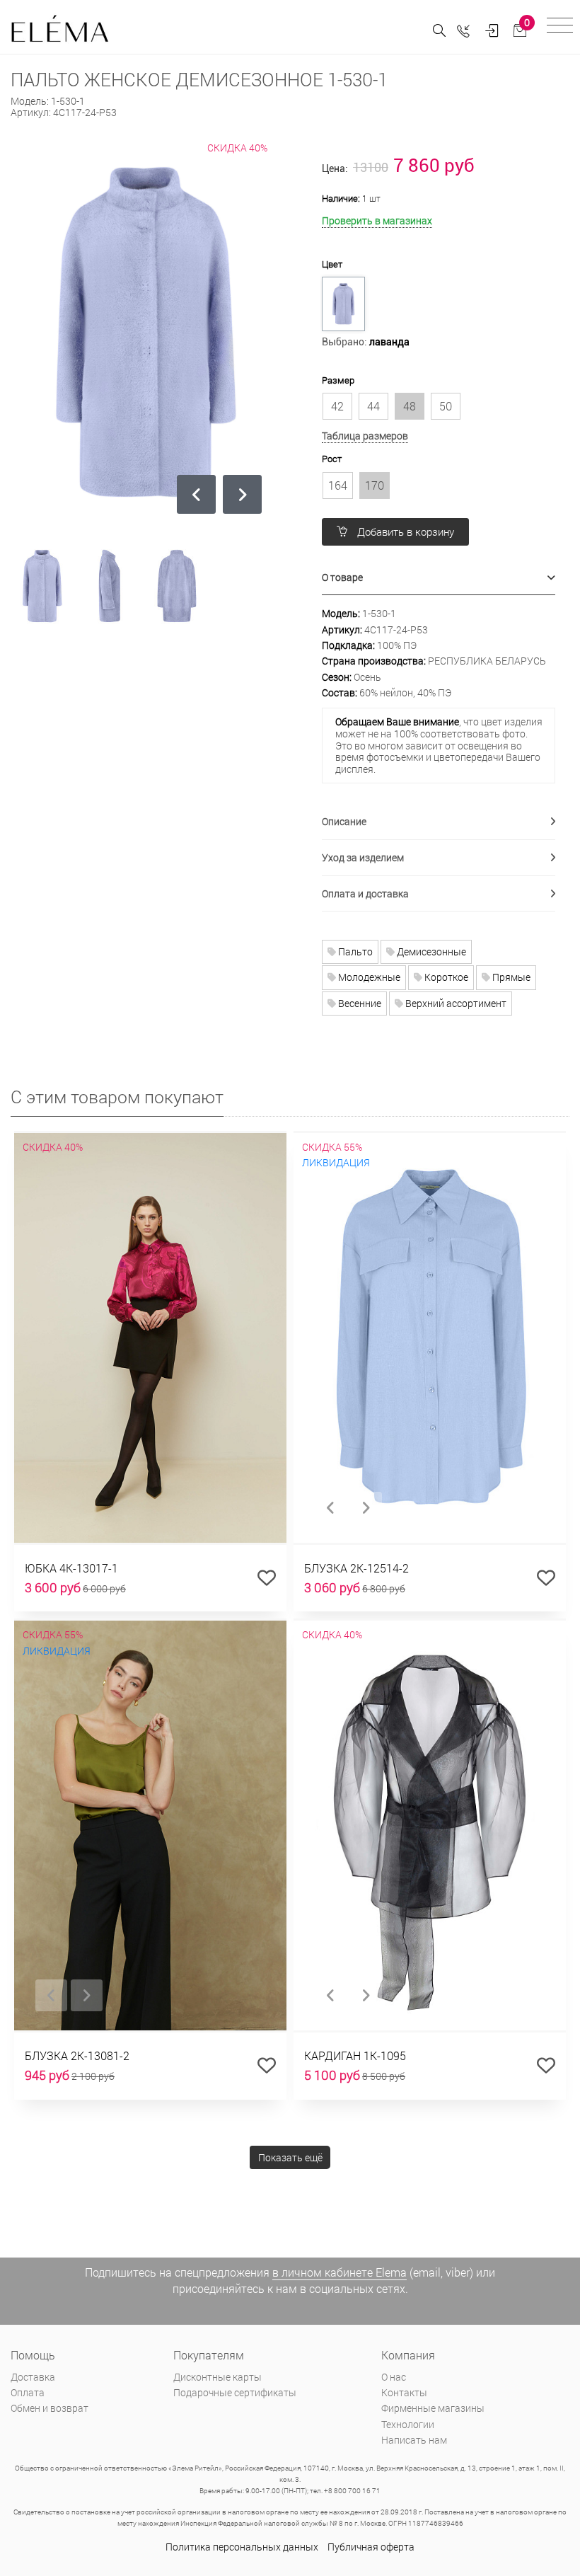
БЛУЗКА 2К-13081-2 (77, 2055)
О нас (394, 2377)
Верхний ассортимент (455, 1003)
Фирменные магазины (433, 2408)
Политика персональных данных (242, 2547)
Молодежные (368, 977)
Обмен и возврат (50, 2408)
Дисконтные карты (217, 2377)
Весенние (359, 1003)
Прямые (510, 977)
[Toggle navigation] (560, 27)
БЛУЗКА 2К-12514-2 (356, 1568)
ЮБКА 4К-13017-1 (71, 1568)
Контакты (404, 2392)
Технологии (408, 2424)
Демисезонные (430, 951)
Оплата (28, 2392)
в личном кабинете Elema (340, 2272)
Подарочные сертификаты (235, 2392)
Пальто (354, 951)
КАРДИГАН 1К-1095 (355, 2055)
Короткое (445, 977)
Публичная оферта (371, 2547)
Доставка (33, 2377)
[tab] (439, 578)
